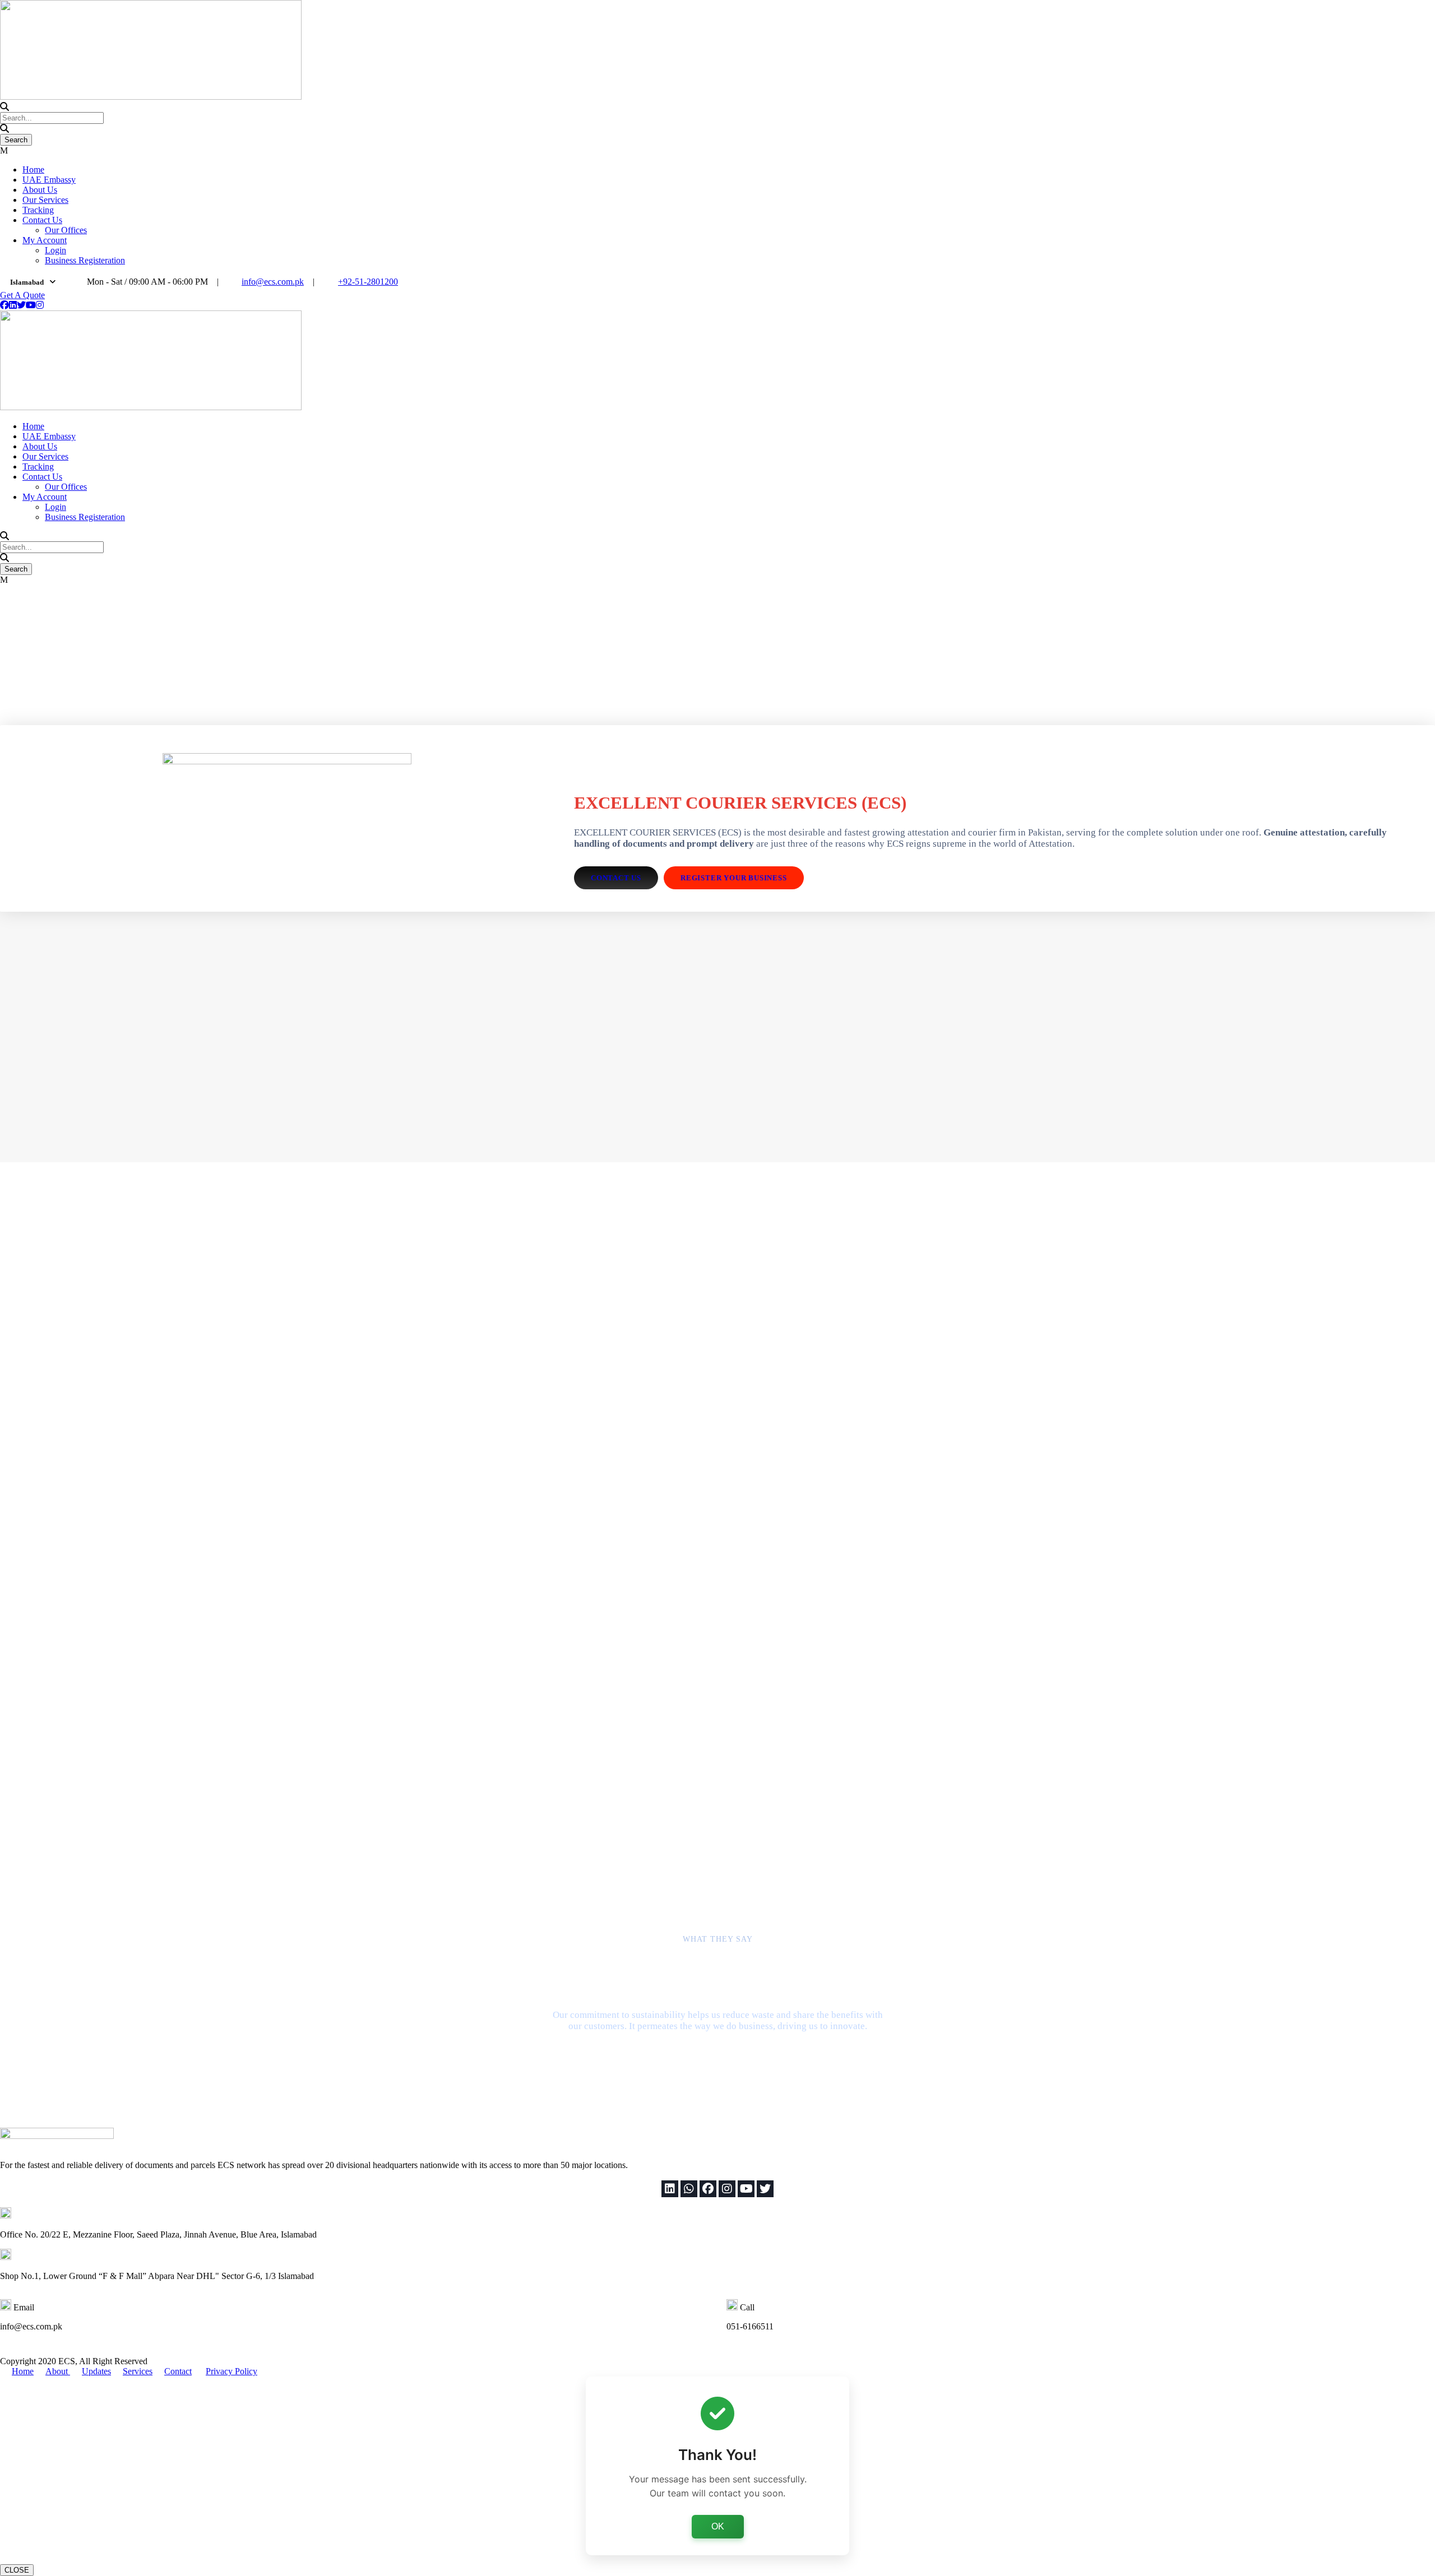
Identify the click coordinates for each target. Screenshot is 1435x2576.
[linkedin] (13, 305)
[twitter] (21, 305)
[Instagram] (727, 2189)
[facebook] (4, 305)
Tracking (38, 210)
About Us (40, 190)
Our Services (45, 200)
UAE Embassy (49, 180)
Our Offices (66, 230)
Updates (96, 2371)
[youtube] (31, 305)
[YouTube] (746, 2189)
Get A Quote (22, 295)
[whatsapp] (689, 2189)
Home (33, 170)
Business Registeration (85, 260)
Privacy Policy (232, 2371)
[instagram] (40, 305)
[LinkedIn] (670, 2189)
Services (138, 2371)
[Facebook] (708, 2189)
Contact (178, 2371)
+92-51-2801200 (368, 282)
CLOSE (17, 2570)
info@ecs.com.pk (273, 282)
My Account (45, 240)
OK (718, 2526)
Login (55, 250)
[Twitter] (765, 2189)
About (58, 2371)
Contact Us (42, 220)
